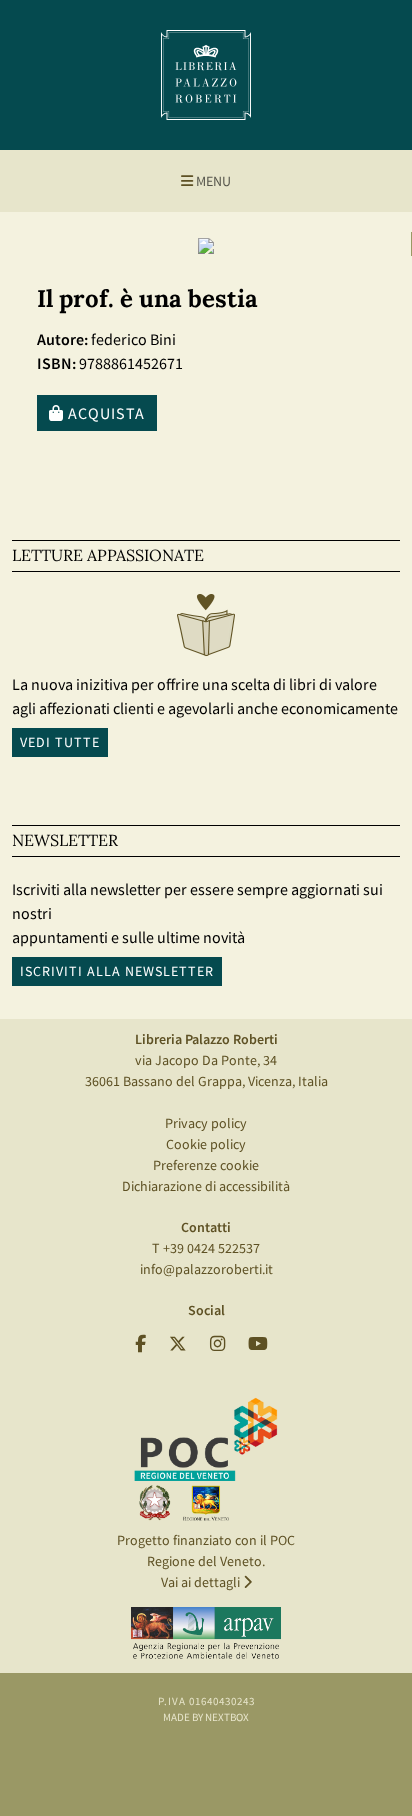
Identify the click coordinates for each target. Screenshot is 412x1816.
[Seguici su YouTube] (258, 1344)
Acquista (104, 413)
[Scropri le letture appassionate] (206, 630)
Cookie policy (206, 1144)
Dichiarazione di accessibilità (206, 1186)
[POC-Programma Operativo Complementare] (206, 1458)
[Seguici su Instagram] (217, 1344)
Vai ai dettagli (202, 1582)
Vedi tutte (60, 742)
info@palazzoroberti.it (206, 1269)
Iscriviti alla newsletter (117, 971)
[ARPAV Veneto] (206, 1633)
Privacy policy (206, 1123)
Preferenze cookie (206, 1165)
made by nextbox (206, 1717)
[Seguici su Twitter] (178, 1344)
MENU (212, 181)
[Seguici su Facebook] (140, 1344)
